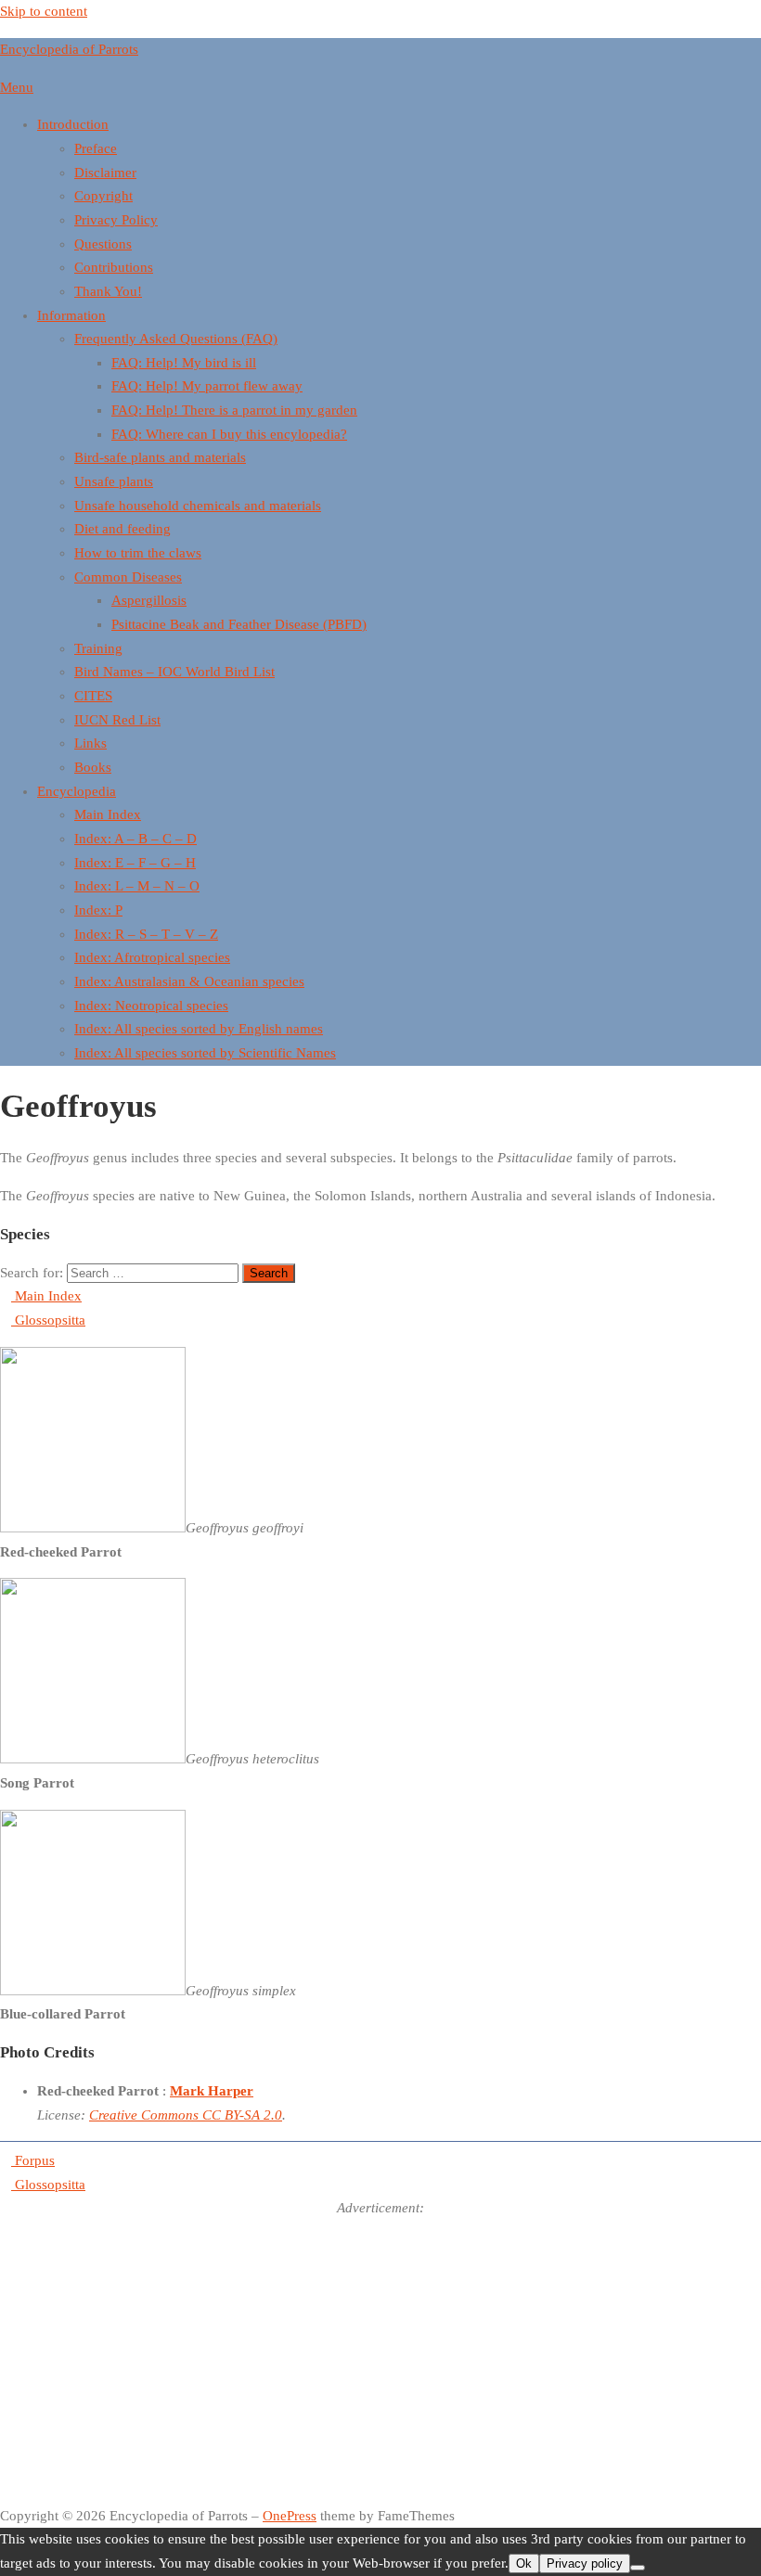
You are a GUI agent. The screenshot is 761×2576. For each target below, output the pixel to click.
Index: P (98, 910)
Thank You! (108, 291)
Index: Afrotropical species (152, 957)
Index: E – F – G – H (135, 863)
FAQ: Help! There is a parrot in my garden (234, 410)
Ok (524, 2563)
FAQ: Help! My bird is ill (184, 363)
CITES (93, 696)
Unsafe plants (114, 481)
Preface (96, 148)
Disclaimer (105, 173)
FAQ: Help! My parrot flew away (207, 386)
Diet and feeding (123, 529)
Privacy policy (585, 2563)
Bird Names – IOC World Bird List (174, 672)
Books (93, 767)
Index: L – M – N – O (137, 886)
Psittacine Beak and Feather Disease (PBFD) (239, 624)
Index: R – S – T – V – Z (146, 934)
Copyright (103, 196)
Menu (17, 87)
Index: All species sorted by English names (199, 1029)
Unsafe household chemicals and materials (198, 506)
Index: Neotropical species (151, 1006)
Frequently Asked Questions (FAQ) (176, 339)
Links (90, 743)
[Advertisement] (380, 2351)
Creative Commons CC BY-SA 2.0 (186, 2115)
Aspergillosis (149, 600)
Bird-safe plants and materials (160, 457)
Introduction (73, 124)
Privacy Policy (116, 220)
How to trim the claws (138, 553)
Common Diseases (128, 577)
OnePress (290, 2516)
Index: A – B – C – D (135, 839)
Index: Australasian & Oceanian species (189, 981)
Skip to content (44, 11)
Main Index (108, 814)
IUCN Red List (117, 720)
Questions (103, 244)
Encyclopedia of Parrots (69, 49)
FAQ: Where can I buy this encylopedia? (229, 434)
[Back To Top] (6, 2492)
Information (71, 315)
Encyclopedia (77, 791)
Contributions (114, 267)
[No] (638, 2568)
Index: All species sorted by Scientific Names (205, 1053)
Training (98, 648)
